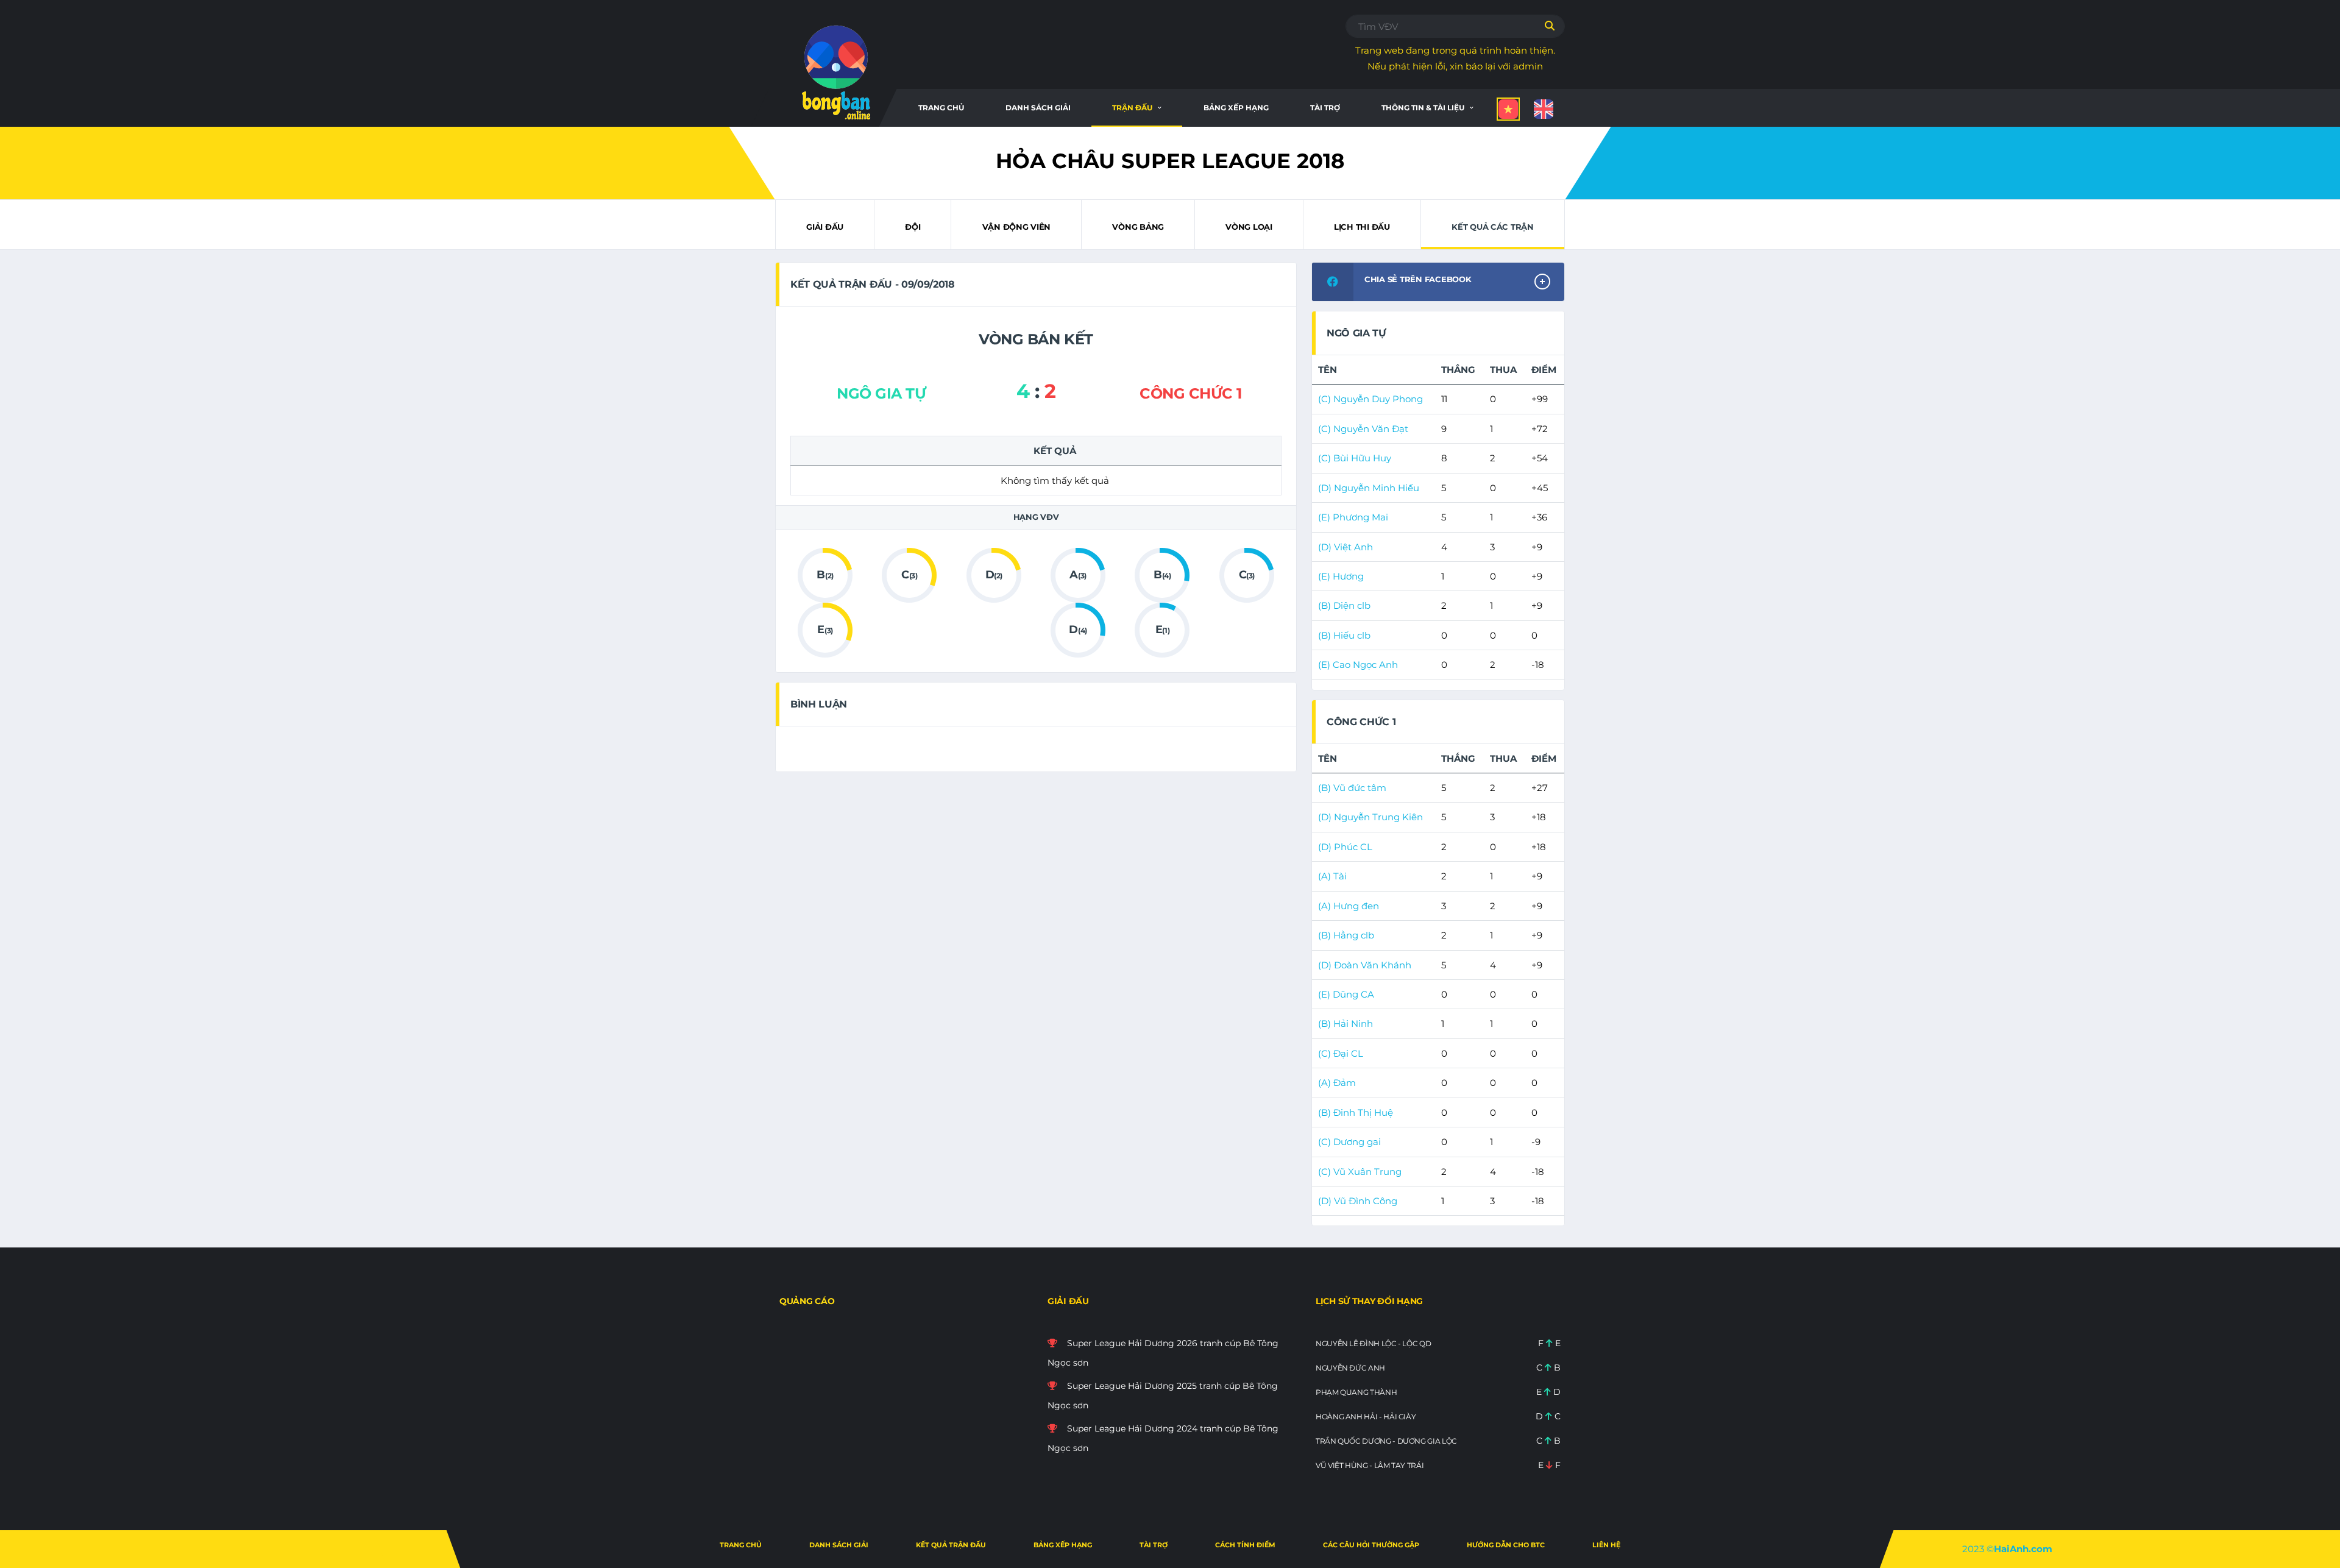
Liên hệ (1606, 1545)
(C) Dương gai (1349, 1142)
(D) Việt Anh (1345, 547)
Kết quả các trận (1493, 227)
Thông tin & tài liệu (1423, 108)
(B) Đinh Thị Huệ (1356, 1112)
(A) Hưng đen (1349, 906)
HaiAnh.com (2023, 1549)
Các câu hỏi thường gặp (1371, 1545)
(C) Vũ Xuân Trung (1360, 1172)
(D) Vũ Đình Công (1358, 1201)
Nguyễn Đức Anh (1350, 1368)
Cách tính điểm (1245, 1545)
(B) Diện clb (1344, 605)
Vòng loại (1249, 227)
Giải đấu (825, 227)
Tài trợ (1325, 108)
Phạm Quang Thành (1356, 1392)
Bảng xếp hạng (1236, 108)
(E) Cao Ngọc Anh (1358, 665)
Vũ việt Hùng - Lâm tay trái (1370, 1465)
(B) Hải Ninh (1345, 1023)
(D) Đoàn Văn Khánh (1365, 965)
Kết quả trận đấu (951, 1545)
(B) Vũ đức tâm (1352, 788)
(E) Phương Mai (1353, 517)
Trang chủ (941, 108)
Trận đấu (1132, 108)
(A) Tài (1332, 876)
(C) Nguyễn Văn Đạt (1363, 429)
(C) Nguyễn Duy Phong (1370, 399)
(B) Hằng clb (1346, 935)
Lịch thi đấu (1362, 227)
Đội (913, 227)
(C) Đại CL (1341, 1053)
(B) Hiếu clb (1344, 635)
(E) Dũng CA (1346, 994)
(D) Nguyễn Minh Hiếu (1369, 488)
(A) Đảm (1337, 1083)
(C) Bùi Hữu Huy (1355, 458)
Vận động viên (1017, 227)
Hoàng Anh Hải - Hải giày (1366, 1417)
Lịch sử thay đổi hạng (1369, 1301)
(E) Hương (1341, 576)
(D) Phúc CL (1345, 847)
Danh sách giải (1038, 108)
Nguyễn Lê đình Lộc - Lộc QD (1373, 1343)
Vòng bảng (1138, 227)
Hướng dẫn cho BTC (1506, 1545)
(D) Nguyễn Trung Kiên (1370, 817)
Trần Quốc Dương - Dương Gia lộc (1386, 1441)
